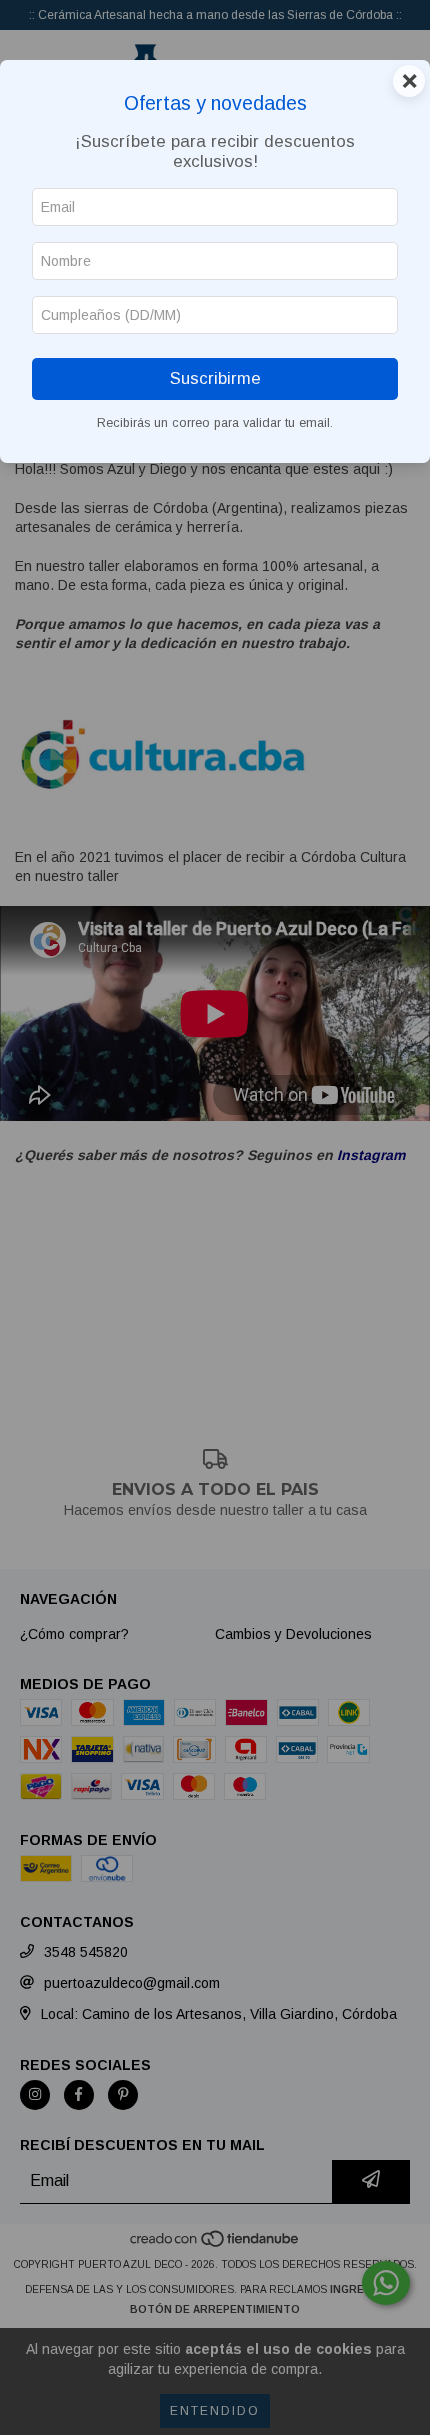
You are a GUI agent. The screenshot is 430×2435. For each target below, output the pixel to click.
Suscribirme (215, 378)
